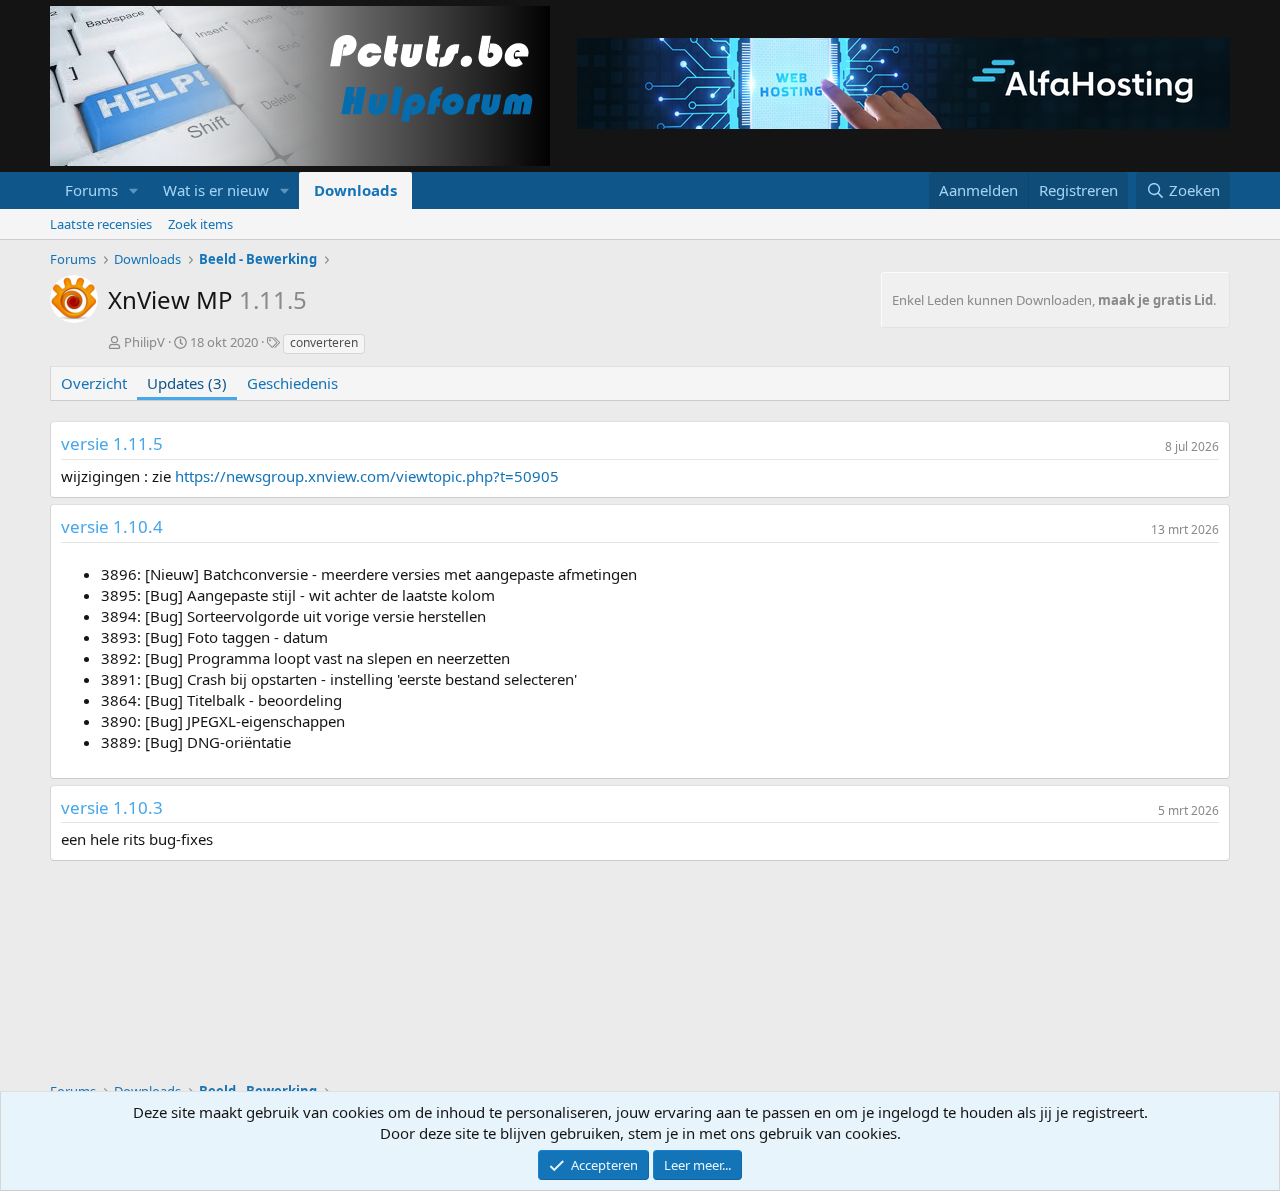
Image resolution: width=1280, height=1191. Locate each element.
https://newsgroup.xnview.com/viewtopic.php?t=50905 (367, 476)
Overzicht (94, 383)
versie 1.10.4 (112, 526)
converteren (324, 342)
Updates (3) (187, 383)
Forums (91, 190)
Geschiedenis (292, 383)
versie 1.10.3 (112, 807)
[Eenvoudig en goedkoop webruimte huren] (903, 86)
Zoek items (200, 224)
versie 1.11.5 (112, 443)
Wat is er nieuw (216, 190)
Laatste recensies (101, 224)
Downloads (355, 190)
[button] (134, 190)
